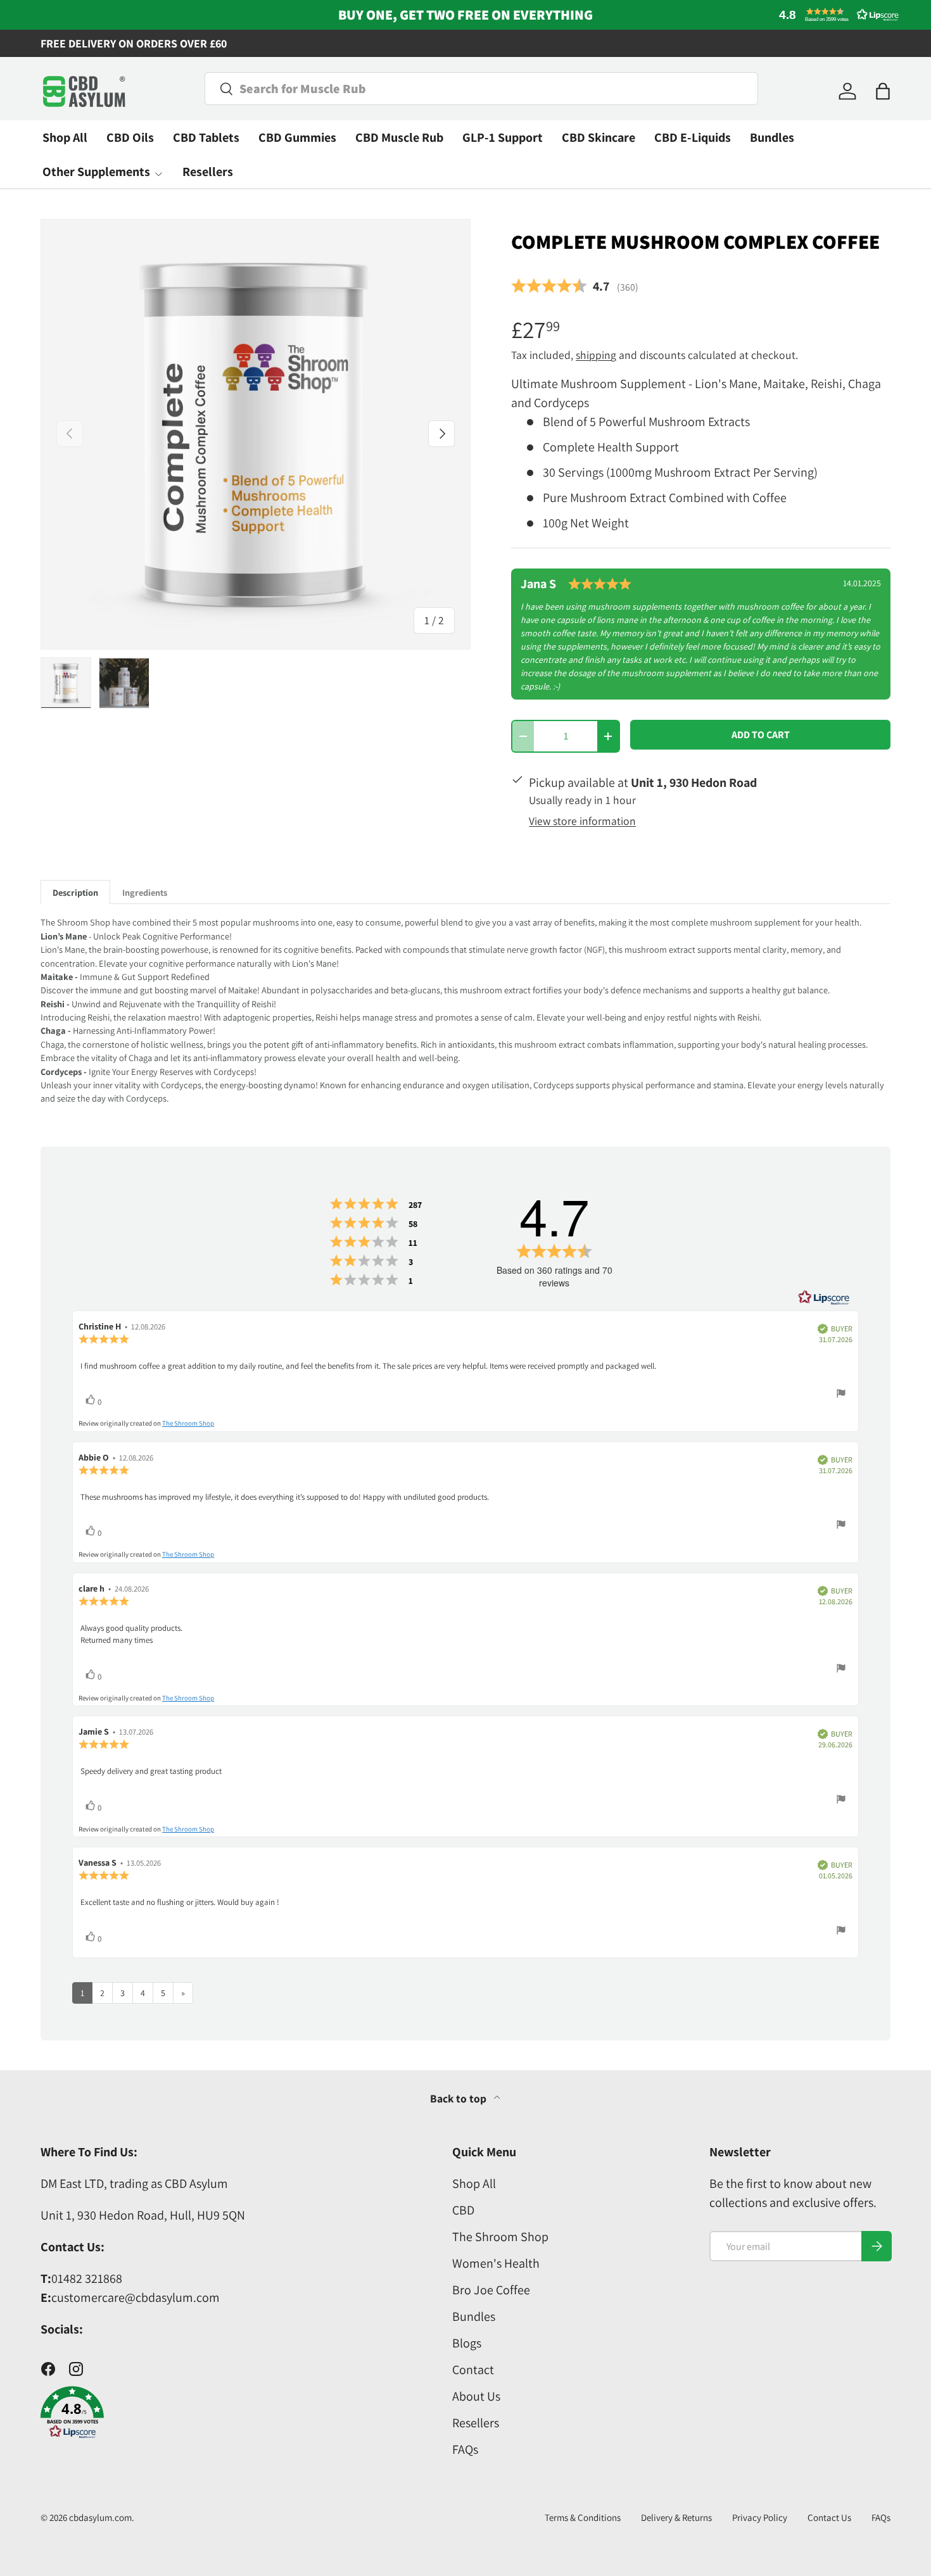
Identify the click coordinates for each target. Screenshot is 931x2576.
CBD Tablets (206, 137)
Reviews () (575, 286)
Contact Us (829, 2517)
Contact (473, 2370)
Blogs (467, 2343)
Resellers (208, 172)
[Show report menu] (841, 1395)
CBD (463, 2210)
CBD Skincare (598, 137)
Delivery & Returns (676, 2517)
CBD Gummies (297, 137)
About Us (476, 2396)
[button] (836, 15)
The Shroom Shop (188, 1423)
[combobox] (481, 89)
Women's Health (496, 2263)
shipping (596, 355)
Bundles (772, 137)
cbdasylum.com (100, 2517)
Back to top (459, 2098)
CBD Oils (130, 137)
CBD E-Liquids (693, 137)
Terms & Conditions (583, 2517)
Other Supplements (96, 172)
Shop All (65, 137)
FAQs (465, 2449)
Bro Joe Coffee (491, 2290)
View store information (582, 821)
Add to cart (761, 735)
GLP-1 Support (503, 137)
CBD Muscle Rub (399, 137)
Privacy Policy (760, 2517)
